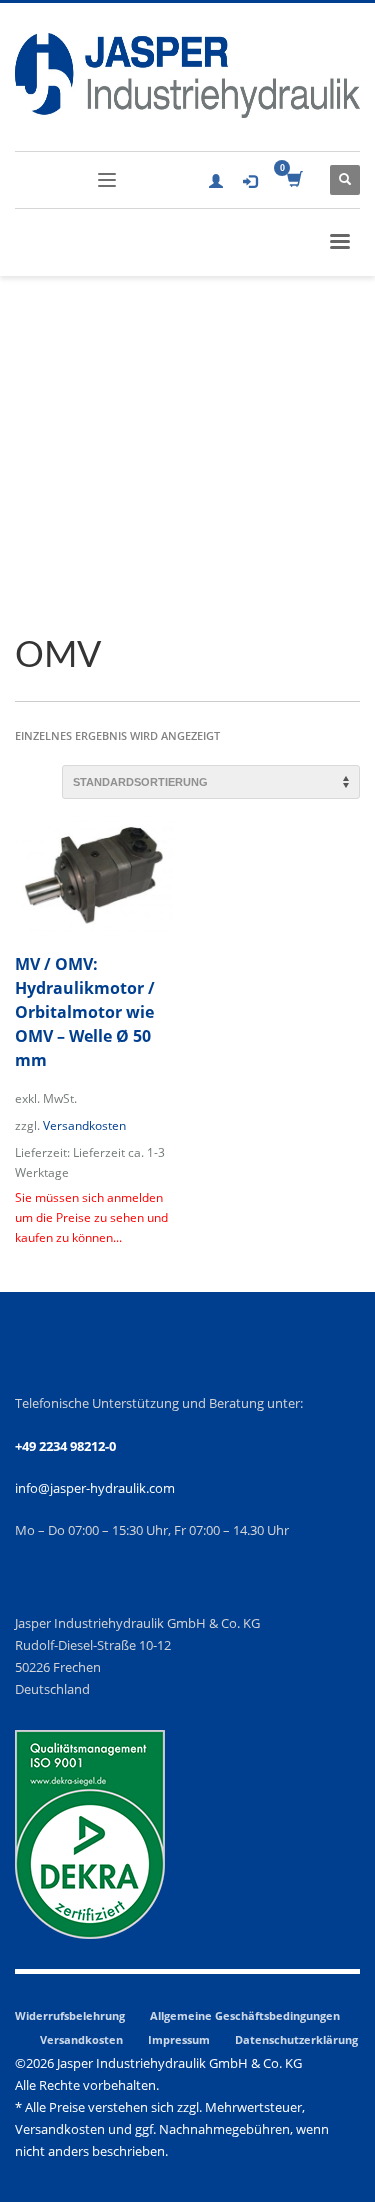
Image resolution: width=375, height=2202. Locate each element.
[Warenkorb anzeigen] (293, 180)
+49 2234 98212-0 (65, 1446)
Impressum (179, 2039)
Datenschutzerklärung (296, 2039)
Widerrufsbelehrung (70, 2015)
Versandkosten (84, 1125)
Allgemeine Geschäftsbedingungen (245, 2015)
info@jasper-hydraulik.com (95, 1488)
